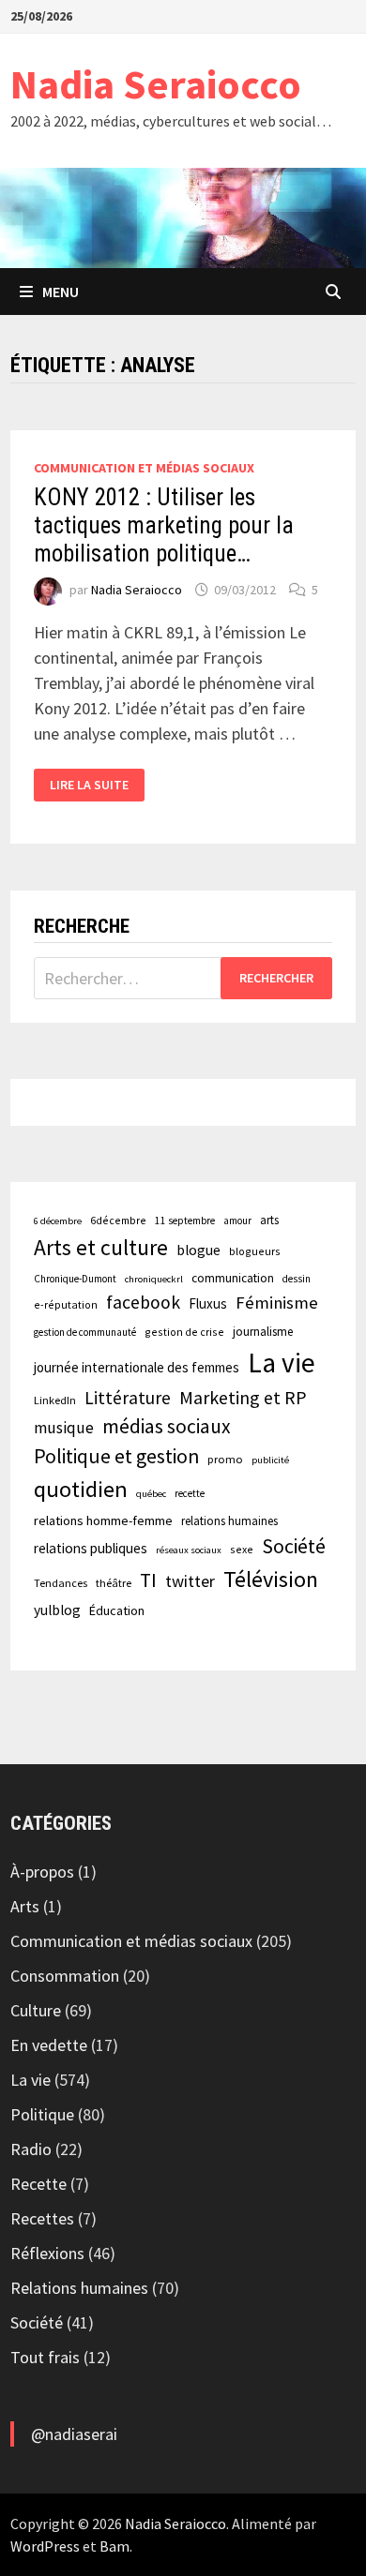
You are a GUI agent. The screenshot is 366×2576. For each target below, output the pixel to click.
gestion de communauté (85, 1332)
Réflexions (47, 2253)
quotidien (81, 1489)
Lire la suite (91, 785)
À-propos (42, 1872)
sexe (242, 1549)
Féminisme (277, 1303)
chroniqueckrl (154, 1279)
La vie (282, 1363)
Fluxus (208, 1303)
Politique (42, 2114)
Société (294, 1546)
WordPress (45, 2546)
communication (233, 1278)
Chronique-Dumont (75, 1279)
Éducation (117, 1610)
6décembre (118, 1220)
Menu (61, 292)
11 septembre (185, 1221)
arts (269, 1220)
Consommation (65, 1976)
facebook (143, 1302)
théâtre (114, 1583)
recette (190, 1493)
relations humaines (229, 1520)
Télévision (271, 1579)
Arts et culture (101, 1247)
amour (237, 1221)
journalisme (263, 1332)
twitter (190, 1581)
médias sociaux (167, 1426)
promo (225, 1459)
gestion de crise (184, 1332)
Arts (25, 1906)
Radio (31, 2149)
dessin (297, 1279)
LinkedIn (55, 1400)
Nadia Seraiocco (156, 84)
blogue (198, 1250)
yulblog (57, 1610)
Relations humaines (79, 2288)
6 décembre (58, 1221)
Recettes (42, 2218)
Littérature (128, 1398)
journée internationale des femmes (137, 1367)
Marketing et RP (243, 1397)
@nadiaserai (74, 2434)
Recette (38, 2184)
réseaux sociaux (189, 1550)
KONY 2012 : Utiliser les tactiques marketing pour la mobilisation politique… (164, 525)
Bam (114, 2546)
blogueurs (255, 1251)
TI (148, 1580)
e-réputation (66, 1304)
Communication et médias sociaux (144, 468)
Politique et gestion (116, 1456)
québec (151, 1494)
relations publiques (91, 1548)
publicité (270, 1460)
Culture (36, 2010)
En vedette (49, 2045)
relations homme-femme (103, 1520)
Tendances (61, 1583)
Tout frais (45, 2357)
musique (64, 1428)
